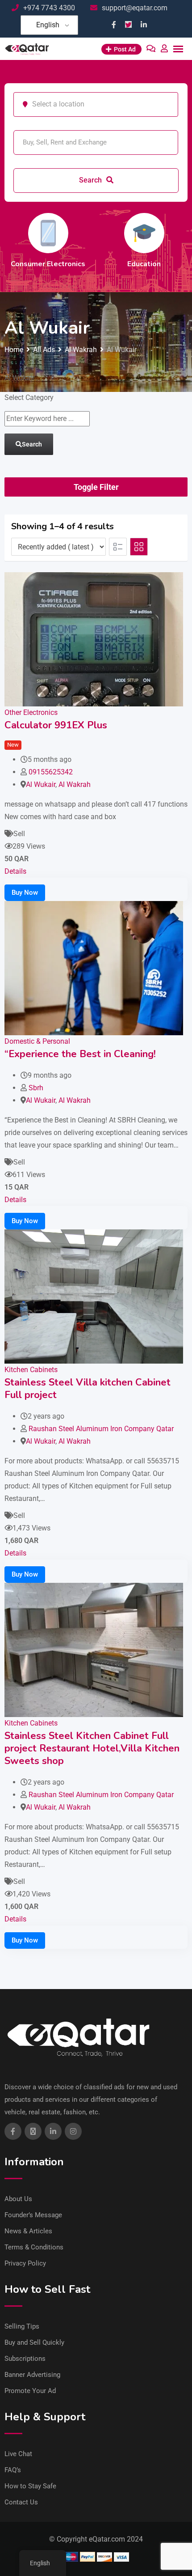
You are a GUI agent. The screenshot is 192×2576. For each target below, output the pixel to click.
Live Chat (18, 2454)
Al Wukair (41, 784)
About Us (18, 2199)
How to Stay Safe (30, 2486)
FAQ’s (13, 2470)
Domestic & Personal (37, 1041)
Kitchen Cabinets (31, 1370)
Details (15, 871)
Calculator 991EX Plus (56, 725)
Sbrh (36, 1088)
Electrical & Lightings (95, 264)
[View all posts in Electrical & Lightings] (95, 233)
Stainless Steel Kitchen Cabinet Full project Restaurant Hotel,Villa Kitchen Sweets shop (92, 1748)
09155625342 (51, 772)
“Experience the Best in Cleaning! (80, 1054)
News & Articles (28, 2231)
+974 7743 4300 (49, 8)
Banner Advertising (32, 2375)
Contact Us (21, 2502)
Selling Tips (22, 2326)
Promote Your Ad (30, 2391)
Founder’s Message (33, 2215)
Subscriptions (25, 2359)
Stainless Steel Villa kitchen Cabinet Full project (88, 1389)
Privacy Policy (25, 2263)
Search (91, 180)
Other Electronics (31, 712)
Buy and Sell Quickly (34, 2342)
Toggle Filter (96, 487)
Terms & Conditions (34, 2247)
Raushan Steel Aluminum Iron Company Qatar (101, 1429)
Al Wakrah (75, 784)
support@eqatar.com (135, 8)
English (48, 25)
